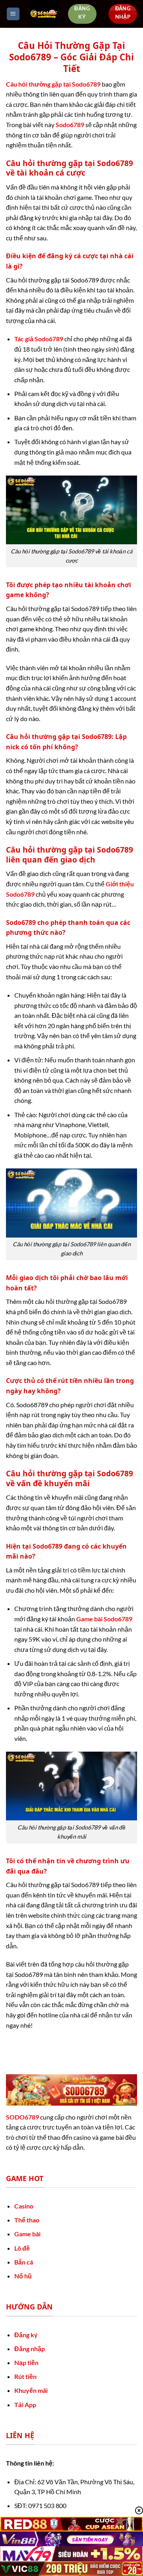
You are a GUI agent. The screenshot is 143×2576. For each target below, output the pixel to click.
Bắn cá (24, 2262)
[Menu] (13, 14)
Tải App (25, 2405)
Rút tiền (25, 2376)
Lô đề (22, 2248)
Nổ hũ (23, 2276)
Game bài (27, 2234)
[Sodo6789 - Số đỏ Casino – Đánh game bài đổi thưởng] (44, 14)
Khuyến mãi (31, 2390)
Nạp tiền (26, 2362)
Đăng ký (26, 2335)
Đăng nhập (30, 2349)
